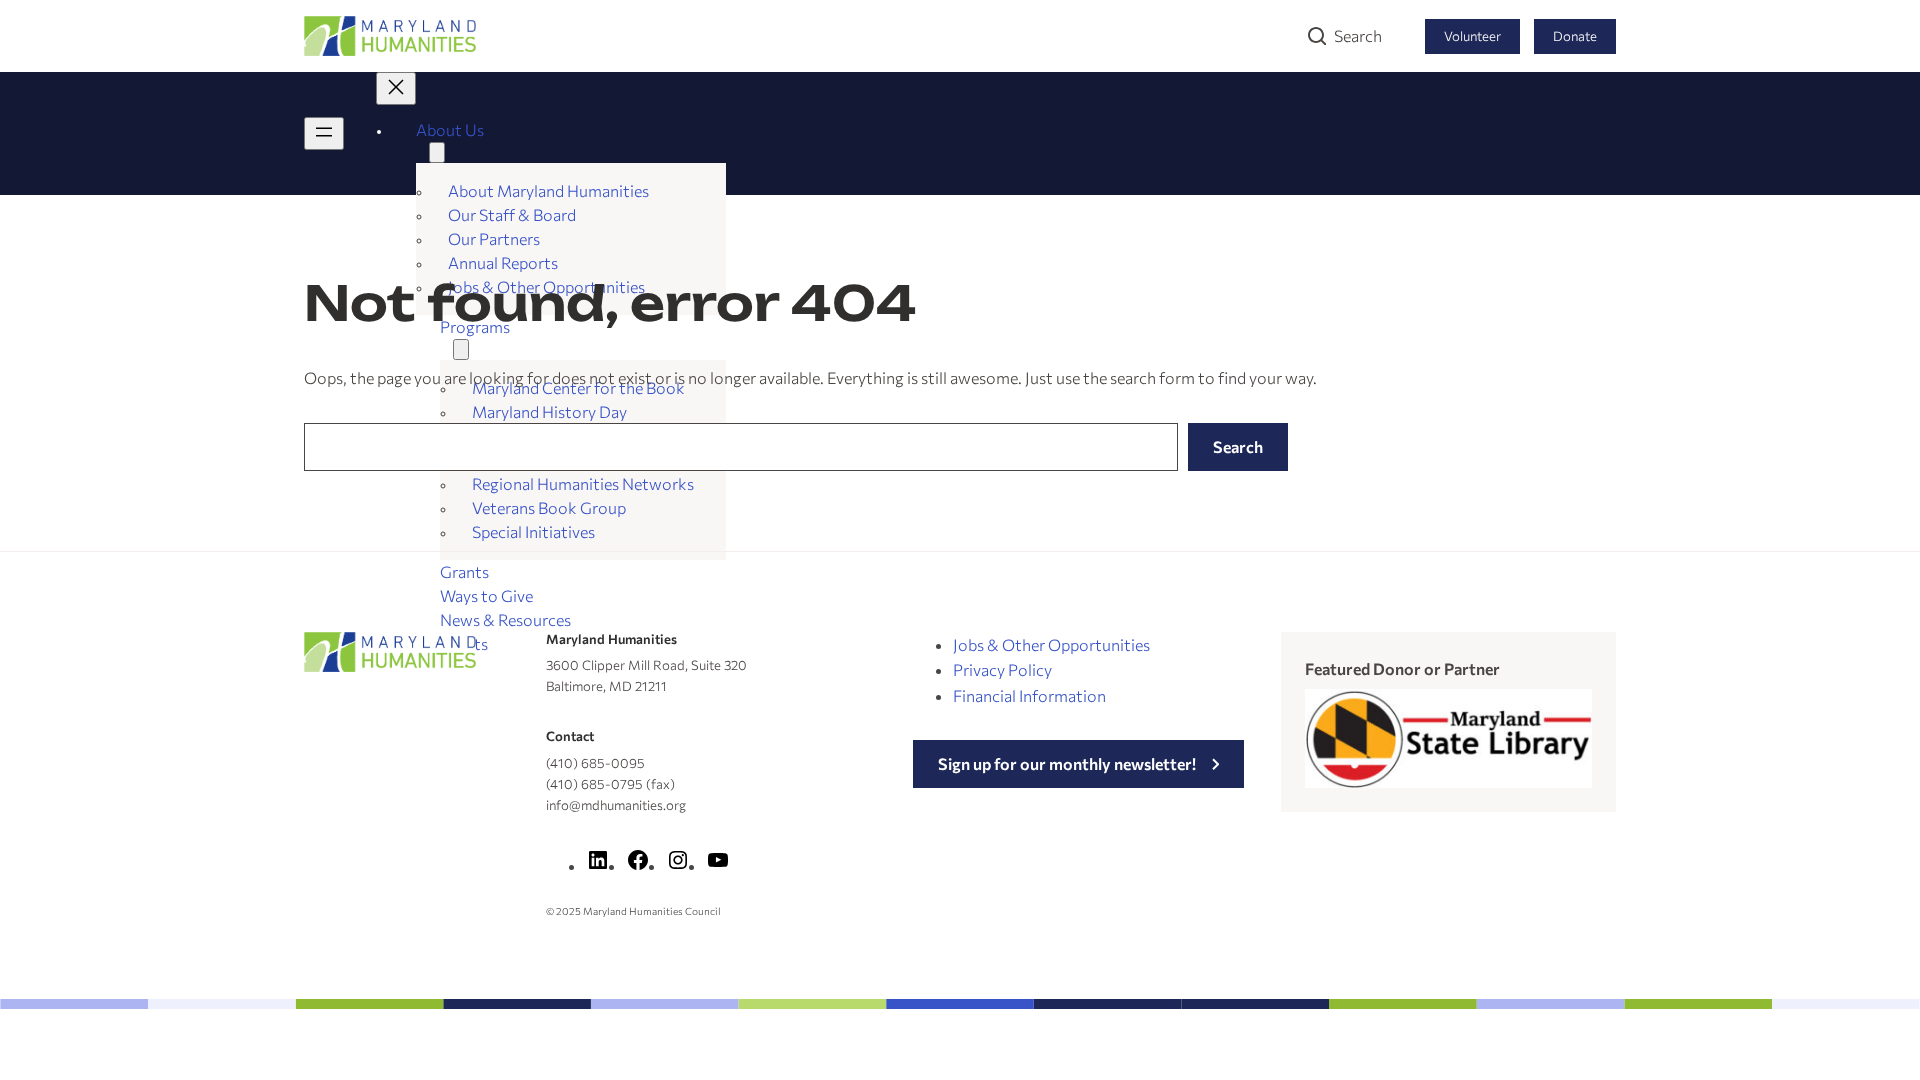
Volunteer (1472, 36)
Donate (1575, 36)
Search (1358, 35)
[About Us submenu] (437, 152)
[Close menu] (396, 88)
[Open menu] (324, 133)
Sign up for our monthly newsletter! (1067, 763)
